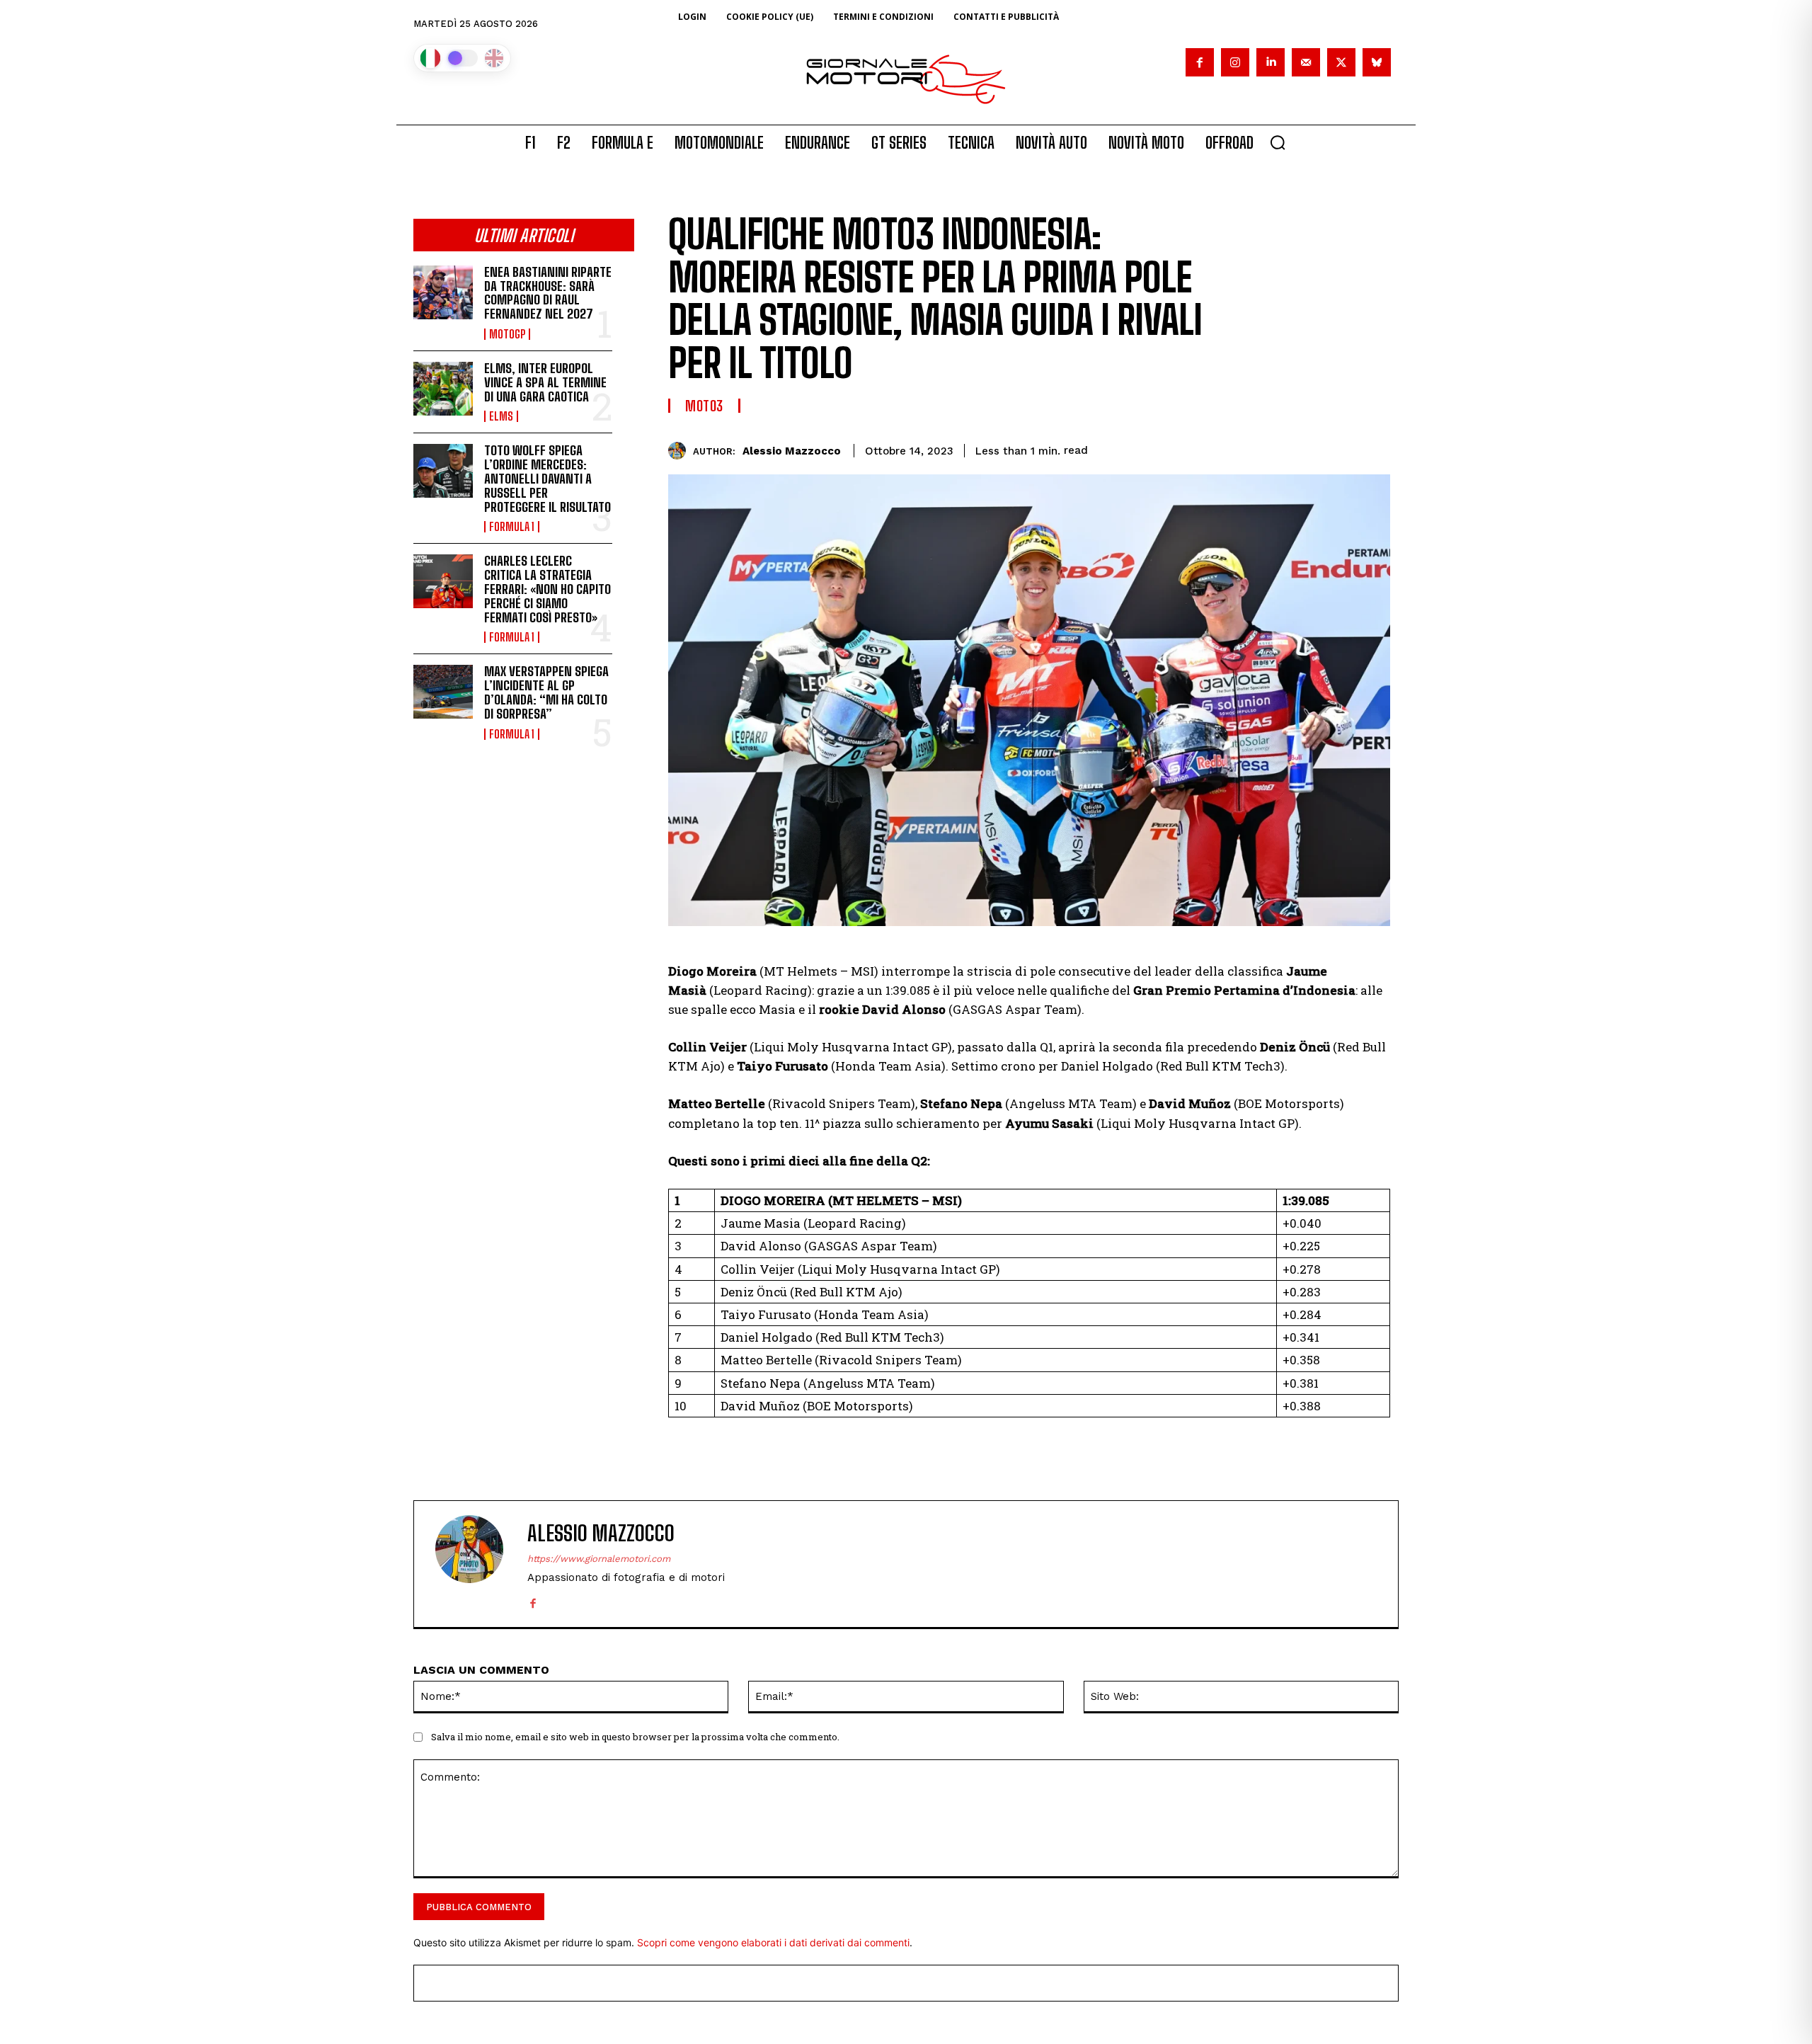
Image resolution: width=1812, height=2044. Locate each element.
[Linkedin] (1271, 62)
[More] (1375, 448)
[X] (1341, 62)
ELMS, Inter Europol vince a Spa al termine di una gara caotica (545, 382)
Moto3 (704, 406)
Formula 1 (512, 527)
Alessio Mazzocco (792, 451)
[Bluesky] (1377, 62)
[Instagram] (1235, 62)
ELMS (501, 416)
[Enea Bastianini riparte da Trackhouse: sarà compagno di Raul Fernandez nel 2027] (443, 292)
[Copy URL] (1342, 448)
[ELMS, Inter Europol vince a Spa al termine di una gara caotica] (443, 389)
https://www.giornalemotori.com (599, 1559)
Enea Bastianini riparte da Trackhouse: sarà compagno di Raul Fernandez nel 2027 (548, 293)
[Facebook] (1200, 62)
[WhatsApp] (1277, 448)
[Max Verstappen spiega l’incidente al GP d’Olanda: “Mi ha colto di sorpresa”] (443, 692)
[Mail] (1306, 62)
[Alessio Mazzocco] (681, 451)
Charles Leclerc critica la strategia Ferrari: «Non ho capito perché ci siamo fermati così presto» (547, 589)
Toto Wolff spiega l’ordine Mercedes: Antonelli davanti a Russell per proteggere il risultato (547, 478)
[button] (1278, 142)
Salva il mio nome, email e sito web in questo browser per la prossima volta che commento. (635, 1737)
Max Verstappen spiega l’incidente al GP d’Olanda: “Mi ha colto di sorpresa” (546, 692)
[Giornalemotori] (906, 79)
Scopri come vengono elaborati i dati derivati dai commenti (773, 1942)
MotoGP (507, 334)
